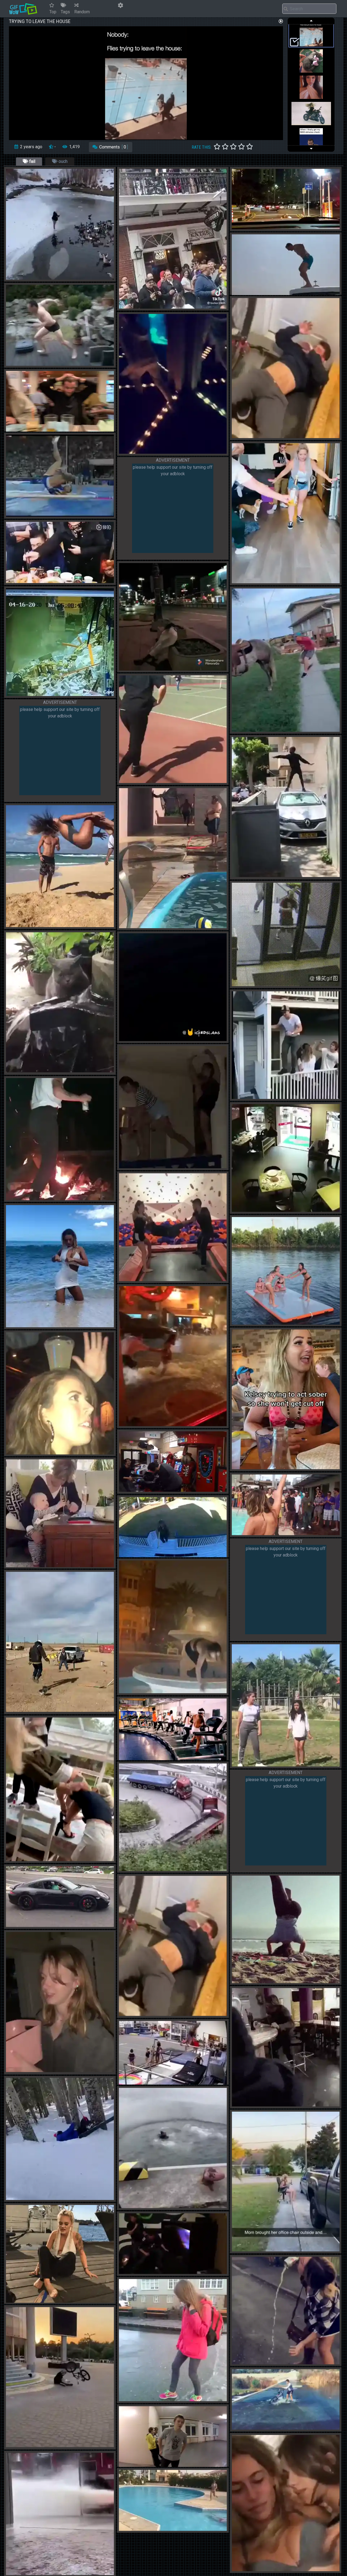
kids (154, 452)
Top (53, 12)
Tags (65, 12)
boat (276, 293)
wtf (154, 2272)
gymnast (59, 925)
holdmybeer (62, 1710)
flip (265, 293)
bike (252, 436)
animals (21, 1070)
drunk (28, 1452)
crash (142, 926)
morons (256, 875)
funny (132, 452)
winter (29, 278)
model (69, 1325)
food (32, 581)
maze (184, 452)
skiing (58, 2198)
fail (32, 161)
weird (244, 2105)
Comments (113, 147)
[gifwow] (23, 9)
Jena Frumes (38, 1325)
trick (40, 364)
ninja (154, 1166)
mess (28, 694)
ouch (62, 161)
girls (18, 1325)
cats (37, 1070)
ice (41, 278)
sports (43, 2198)
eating (46, 581)
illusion (168, 452)
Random (82, 12)
